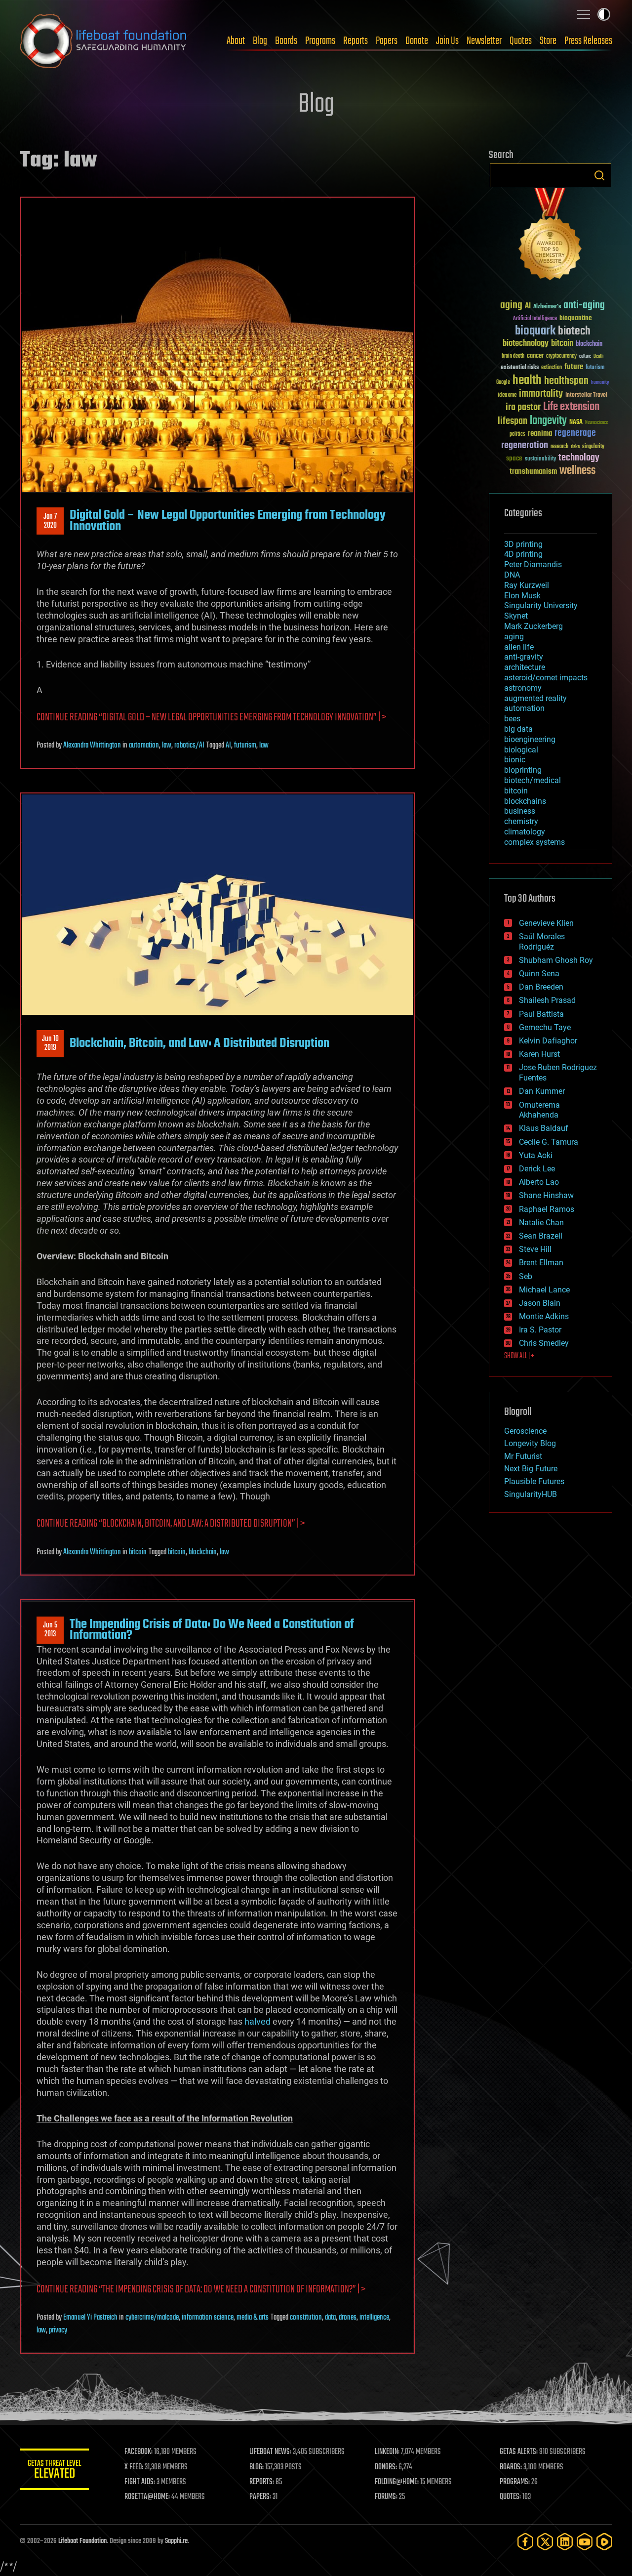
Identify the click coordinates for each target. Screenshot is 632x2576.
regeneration (525, 445)
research (559, 447)
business (520, 811)
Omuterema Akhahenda (539, 1110)
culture (585, 356)
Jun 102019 (50, 1043)
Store (548, 41)
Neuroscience (596, 423)
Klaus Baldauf (544, 1128)
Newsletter (484, 41)
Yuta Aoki (536, 1155)
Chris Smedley (544, 1343)
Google (503, 383)
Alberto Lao (539, 1182)
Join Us (447, 41)
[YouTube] (585, 2542)
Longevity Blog (530, 1443)
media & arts (253, 2318)
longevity (548, 421)
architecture (525, 667)
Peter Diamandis (533, 564)
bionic (515, 760)
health (527, 381)
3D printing (523, 544)
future (574, 367)
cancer (535, 356)
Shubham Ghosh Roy (556, 960)
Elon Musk (522, 596)
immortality (541, 394)
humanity (600, 383)
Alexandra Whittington (92, 746)
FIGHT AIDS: (140, 2482)
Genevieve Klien (546, 923)
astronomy (523, 688)
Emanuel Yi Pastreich (90, 2318)
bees (512, 719)
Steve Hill (535, 1249)
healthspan (566, 381)
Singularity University (541, 605)
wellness (577, 471)
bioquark (535, 331)
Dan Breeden (541, 987)
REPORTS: (262, 2482)
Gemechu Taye (545, 1027)
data (330, 2318)
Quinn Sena (539, 974)
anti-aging (584, 306)
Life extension (571, 407)
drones (348, 2318)
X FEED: (134, 2467)
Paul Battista (541, 1014)
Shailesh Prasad (547, 1000)
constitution (306, 2318)
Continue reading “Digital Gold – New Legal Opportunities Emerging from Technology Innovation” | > (211, 718)
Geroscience (525, 1431)
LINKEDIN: (387, 2452)
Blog (260, 41)
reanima (540, 434)
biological (521, 750)
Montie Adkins (544, 1316)
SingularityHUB (531, 1494)
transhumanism (533, 472)
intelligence (374, 2318)
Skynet (516, 616)
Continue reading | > (201, 2290)
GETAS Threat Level (54, 2471)
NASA (576, 422)
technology (579, 458)
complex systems (534, 842)
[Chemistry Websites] (551, 236)
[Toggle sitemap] (584, 14)
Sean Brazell (541, 1236)
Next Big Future (531, 1469)
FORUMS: (386, 2497)
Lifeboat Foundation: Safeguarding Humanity (104, 41)
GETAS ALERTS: (519, 2452)
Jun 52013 (50, 1630)
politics (517, 435)
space (514, 458)
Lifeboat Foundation (82, 2541)
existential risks (520, 368)
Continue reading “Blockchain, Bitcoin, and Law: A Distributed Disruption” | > (171, 1524)
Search (599, 175)
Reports (355, 41)
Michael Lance (544, 1290)
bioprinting (523, 770)
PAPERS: (260, 2497)
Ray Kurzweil (527, 585)
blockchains (525, 801)
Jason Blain (540, 1303)
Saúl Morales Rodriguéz (542, 942)
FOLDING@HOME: (397, 2482)
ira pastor (523, 407)
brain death (513, 356)
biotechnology (526, 344)
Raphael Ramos (547, 1209)
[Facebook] (525, 2542)
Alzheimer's (547, 307)
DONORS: (386, 2467)
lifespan (513, 421)
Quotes (521, 41)
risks (575, 447)
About (236, 41)
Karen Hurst (539, 1054)
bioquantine (576, 318)
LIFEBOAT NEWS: (270, 2452)
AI (228, 746)
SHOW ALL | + (519, 1356)
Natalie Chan (541, 1223)
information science (208, 2318)
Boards (286, 41)
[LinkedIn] (565, 2542)
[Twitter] (545, 2542)
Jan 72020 (50, 521)
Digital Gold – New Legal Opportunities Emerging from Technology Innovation (228, 521)
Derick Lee (537, 1169)
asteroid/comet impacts (546, 678)
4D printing (523, 554)
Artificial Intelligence (535, 319)
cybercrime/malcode (152, 2318)
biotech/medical (533, 780)
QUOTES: (510, 2497)
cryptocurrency (561, 356)
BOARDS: (511, 2467)
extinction (552, 368)
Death (598, 356)
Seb (526, 1276)
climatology (525, 832)
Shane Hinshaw (546, 1195)
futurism (245, 746)
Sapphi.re (176, 2541)
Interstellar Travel (586, 395)
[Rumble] (604, 2542)
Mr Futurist (523, 1456)
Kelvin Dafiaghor (548, 1041)
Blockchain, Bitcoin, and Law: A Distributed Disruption (199, 1043)
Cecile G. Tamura (549, 1142)
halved (257, 2021)
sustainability (540, 459)
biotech (574, 331)
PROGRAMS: (515, 2482)
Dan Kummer (542, 1091)
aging (511, 306)
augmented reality (535, 698)
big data (518, 729)
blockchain (203, 1552)
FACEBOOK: (138, 2452)
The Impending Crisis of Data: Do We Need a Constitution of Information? (212, 1630)
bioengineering (530, 739)
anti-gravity (524, 657)
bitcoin (138, 1552)
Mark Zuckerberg (533, 626)
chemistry (521, 821)
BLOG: (257, 2467)
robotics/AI (189, 746)
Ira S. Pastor (540, 1330)
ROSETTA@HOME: (147, 2497)
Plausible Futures (534, 1481)
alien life (519, 647)
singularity (593, 447)
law (167, 746)
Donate (417, 41)
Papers (387, 41)
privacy (58, 2330)
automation (144, 746)
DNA (512, 575)
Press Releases (588, 41)
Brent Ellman (541, 1263)
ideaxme (507, 396)
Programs (320, 41)
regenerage (575, 433)
